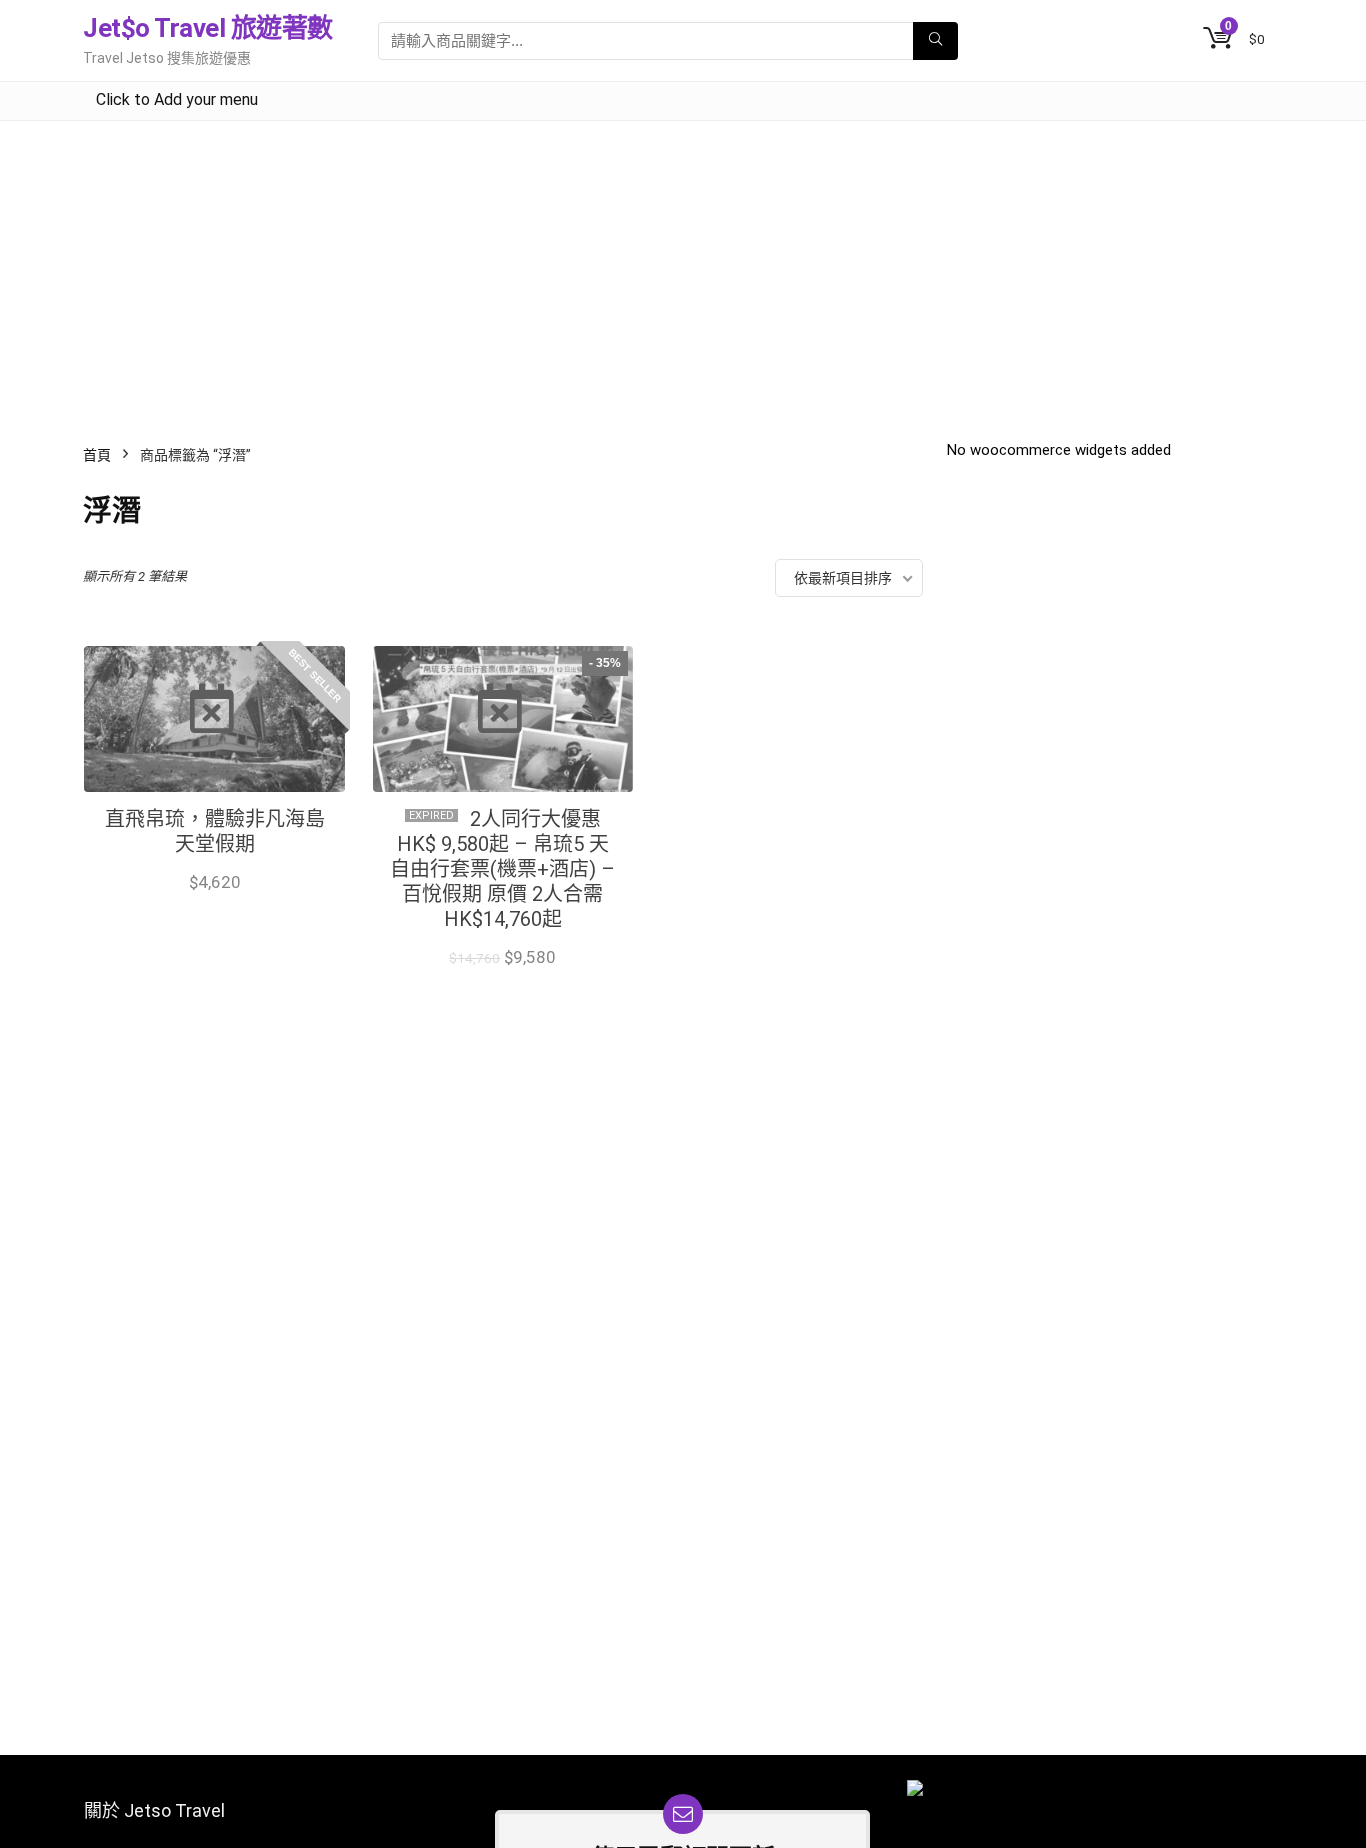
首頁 (97, 455)
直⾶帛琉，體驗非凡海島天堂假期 (215, 831)
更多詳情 (214, 903)
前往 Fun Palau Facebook (502, 979)
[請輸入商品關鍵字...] (935, 41)
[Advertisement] (683, 271)
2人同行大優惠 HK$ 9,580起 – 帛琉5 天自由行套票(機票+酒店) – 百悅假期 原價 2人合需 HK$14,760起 (502, 869)
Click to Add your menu (177, 99)
